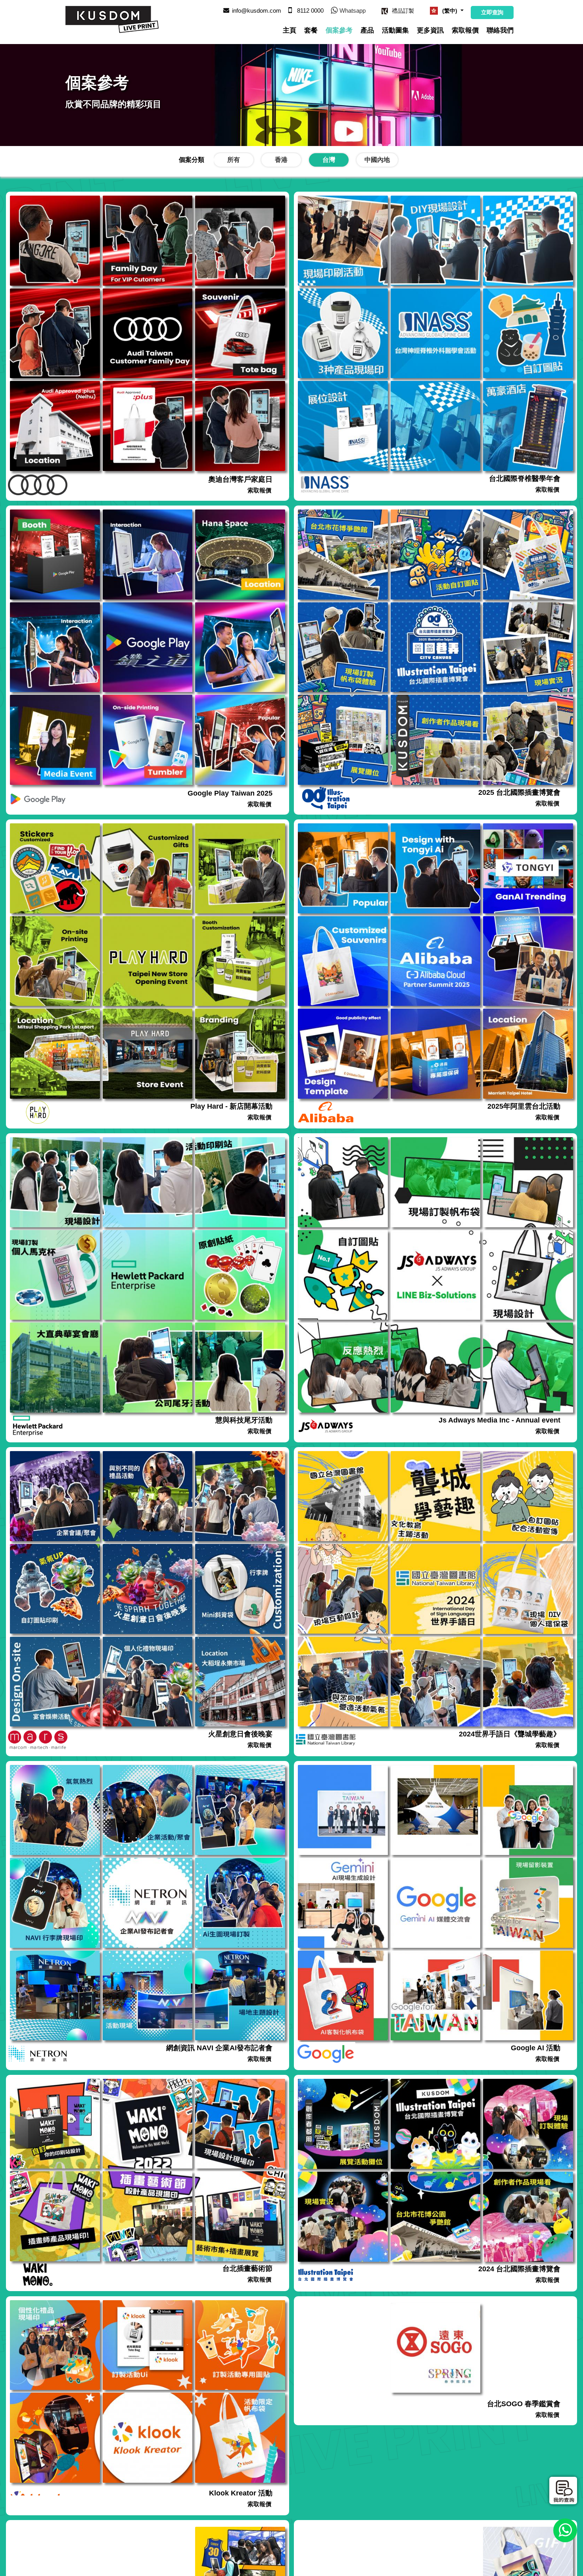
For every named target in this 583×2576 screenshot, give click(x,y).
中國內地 (377, 160)
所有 (234, 160)
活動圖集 (395, 30)
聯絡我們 (500, 30)
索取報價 (465, 30)
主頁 (290, 30)
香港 (281, 160)
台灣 (329, 160)
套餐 (311, 30)
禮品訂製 (403, 11)
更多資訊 (430, 30)
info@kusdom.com (257, 11)
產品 (367, 30)
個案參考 (339, 30)
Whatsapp (353, 11)
